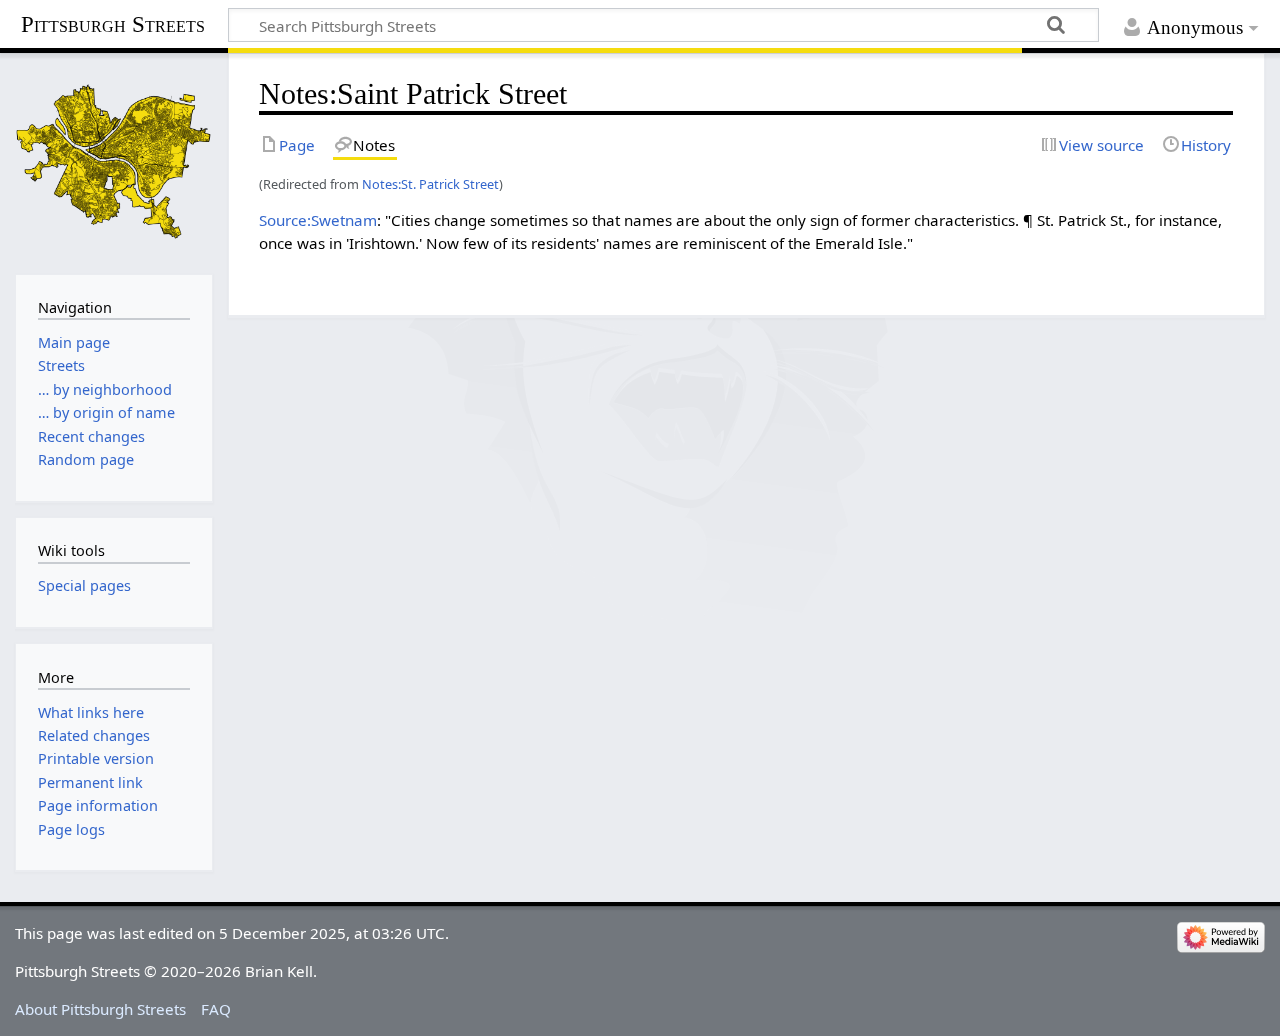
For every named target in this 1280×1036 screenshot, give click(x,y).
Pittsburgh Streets (113, 25)
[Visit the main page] (114, 161)
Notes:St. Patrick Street (430, 184)
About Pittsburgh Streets (100, 1009)
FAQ (216, 1009)
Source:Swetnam (318, 220)
